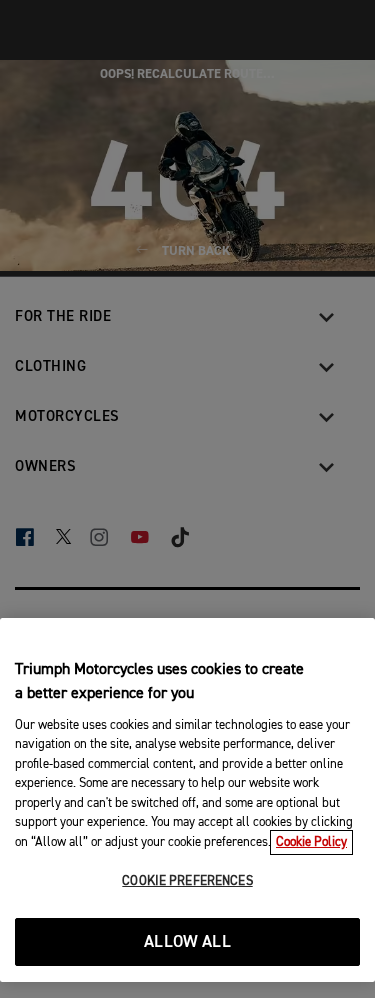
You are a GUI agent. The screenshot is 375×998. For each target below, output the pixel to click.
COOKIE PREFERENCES (187, 881)
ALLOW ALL (187, 942)
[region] (187, 800)
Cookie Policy (311, 842)
